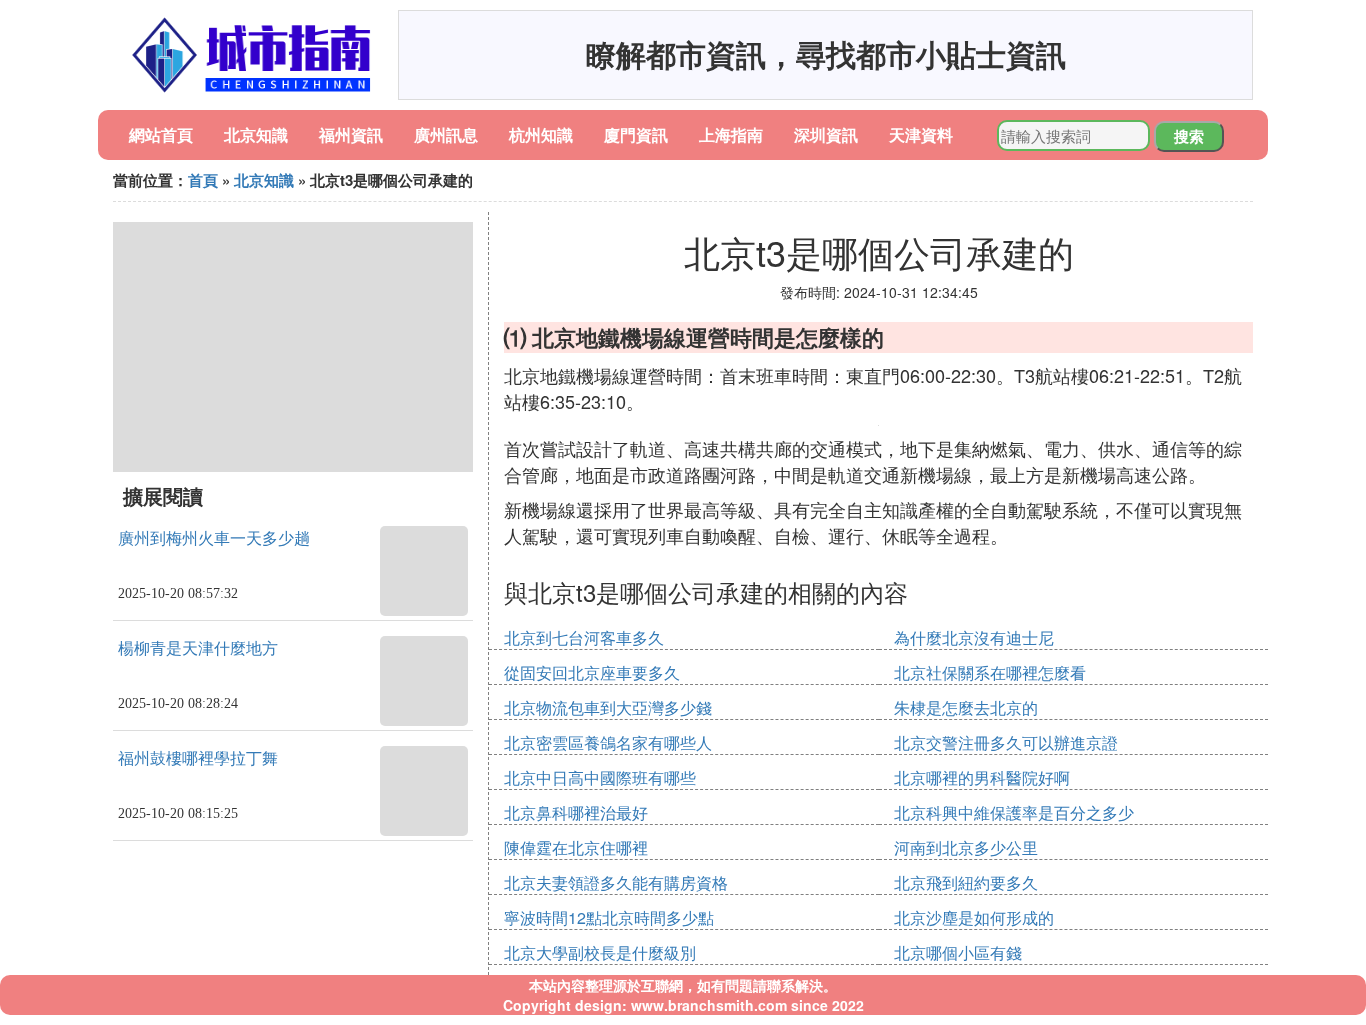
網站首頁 (161, 134)
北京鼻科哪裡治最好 (576, 812)
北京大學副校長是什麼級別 (600, 952)
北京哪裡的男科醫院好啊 (982, 777)
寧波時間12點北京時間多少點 (609, 917)
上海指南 (731, 134)
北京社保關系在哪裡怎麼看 (990, 672)
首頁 (203, 180)
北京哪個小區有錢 (958, 952)
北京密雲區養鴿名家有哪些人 (608, 742)
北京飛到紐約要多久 (966, 882)
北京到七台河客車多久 (584, 637)
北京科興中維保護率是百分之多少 (1014, 812)
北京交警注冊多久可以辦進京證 (1006, 742)
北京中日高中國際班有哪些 (600, 777)
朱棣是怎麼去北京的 (966, 707)
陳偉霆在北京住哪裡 (576, 847)
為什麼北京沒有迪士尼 (974, 637)
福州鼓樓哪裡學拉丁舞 (198, 758)
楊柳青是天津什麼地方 (198, 648)
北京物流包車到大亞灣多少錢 (608, 707)
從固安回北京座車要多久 (592, 672)
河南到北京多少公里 (966, 847)
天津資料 (921, 134)
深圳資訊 (826, 134)
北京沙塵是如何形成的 (974, 917)
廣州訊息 (446, 134)
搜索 (1189, 136)
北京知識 (256, 134)
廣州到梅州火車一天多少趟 (214, 538)
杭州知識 (541, 134)
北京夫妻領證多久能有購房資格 (616, 882)
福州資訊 (351, 134)
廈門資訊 (636, 134)
